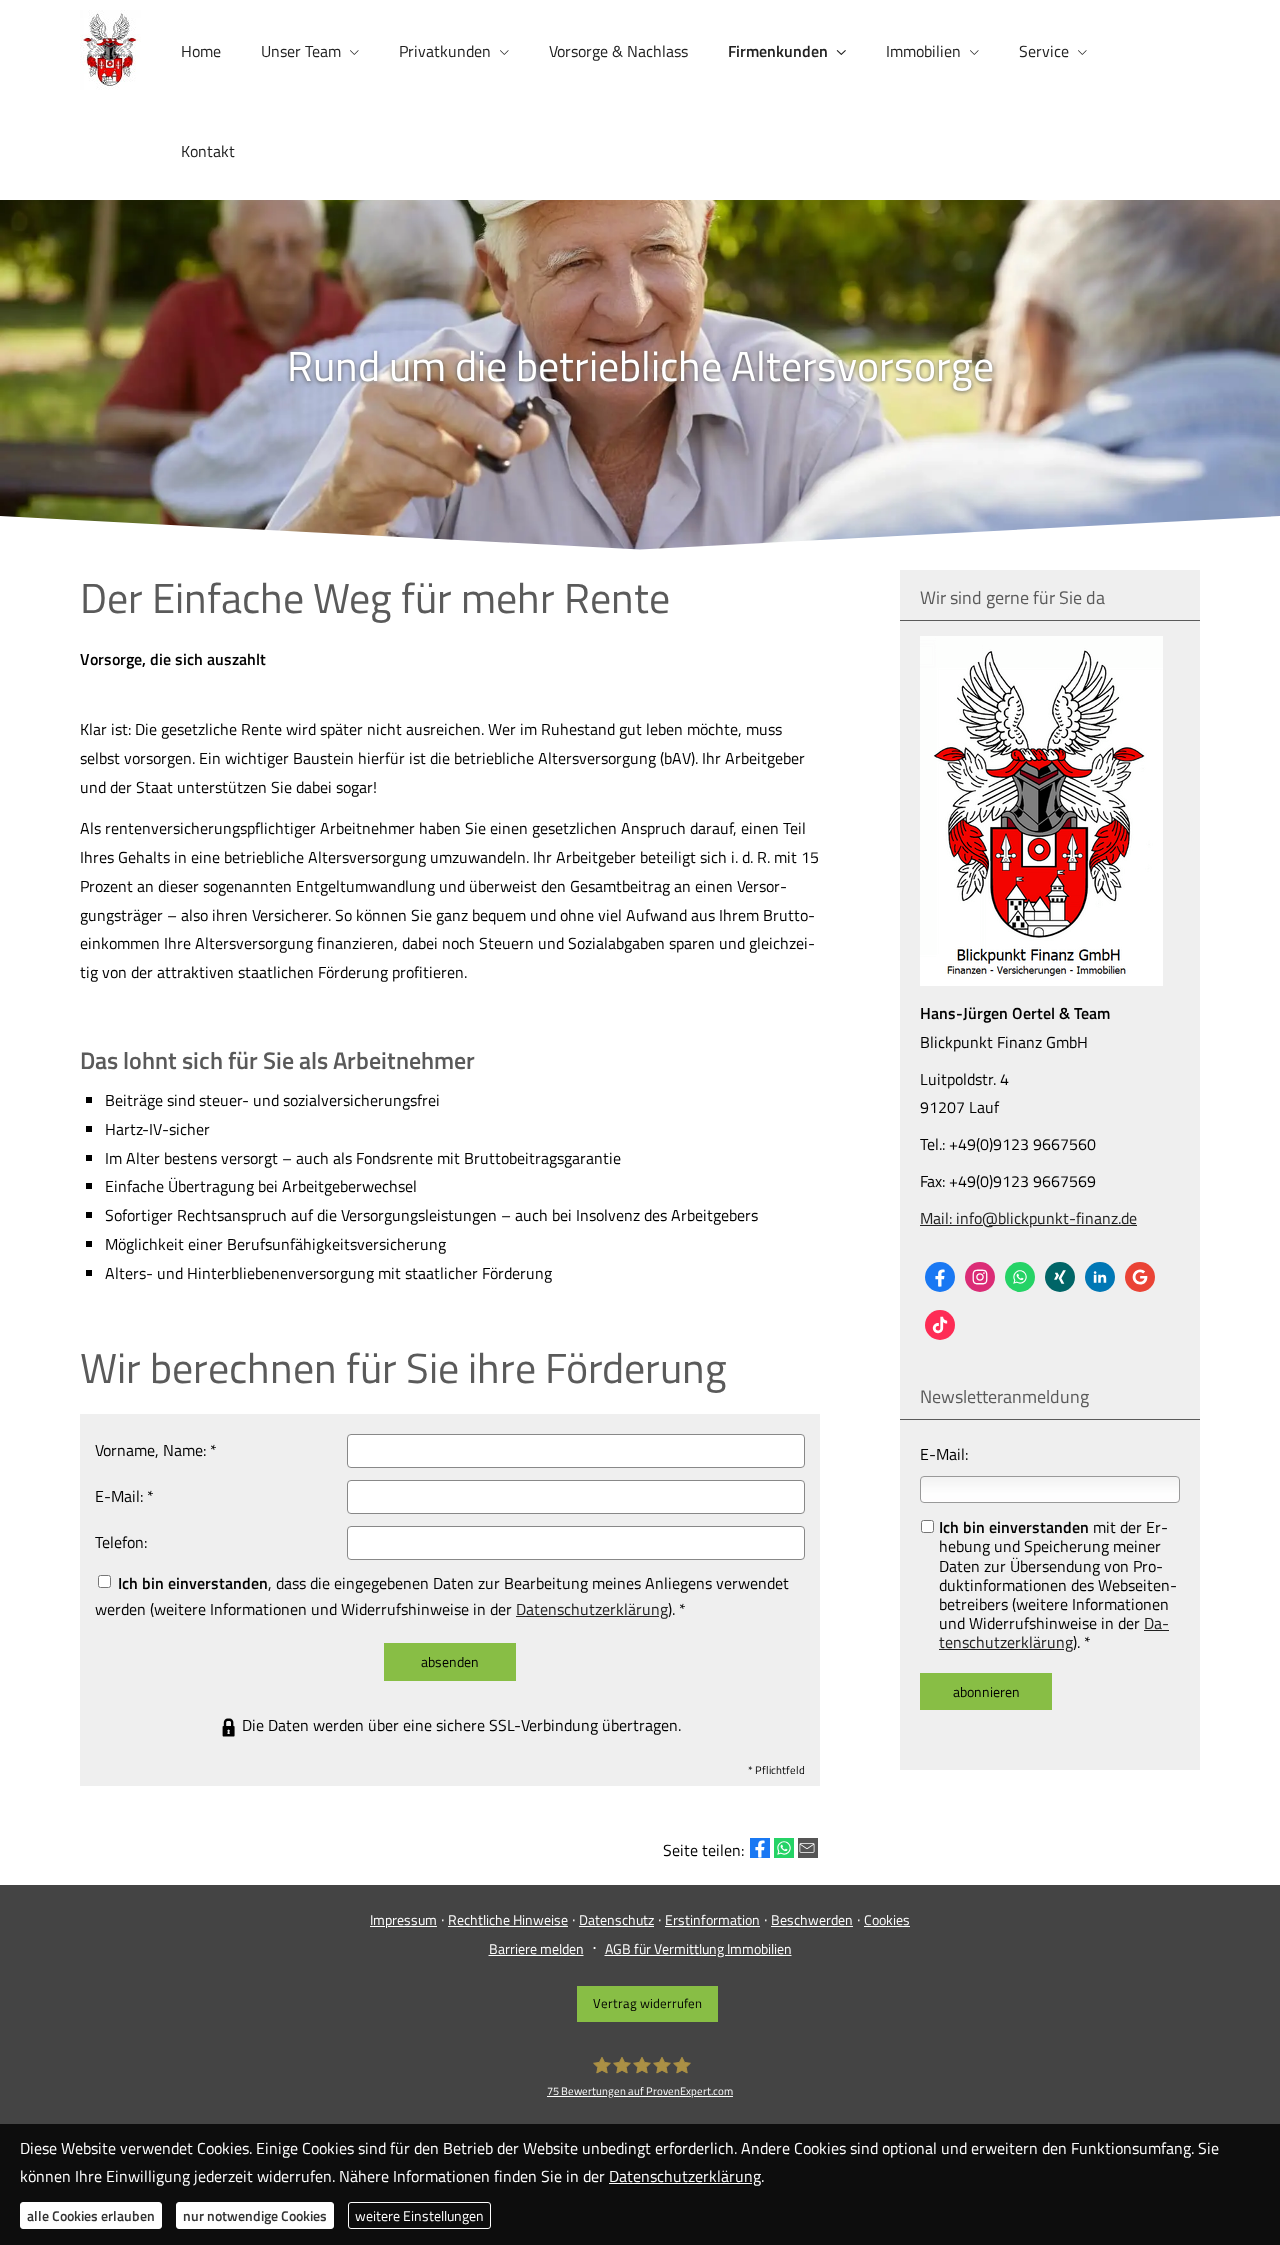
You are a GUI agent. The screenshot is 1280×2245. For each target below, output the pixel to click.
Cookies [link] (887, 1919)
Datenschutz (616, 1919)
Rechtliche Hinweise (508, 1919)
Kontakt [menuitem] (208, 151)
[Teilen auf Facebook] (760, 1848)
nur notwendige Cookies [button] (255, 2215)
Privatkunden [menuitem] (445, 51)
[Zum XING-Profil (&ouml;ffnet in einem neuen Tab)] (1060, 1277)
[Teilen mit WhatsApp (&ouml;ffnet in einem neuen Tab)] (784, 1848)
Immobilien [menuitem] (923, 51)
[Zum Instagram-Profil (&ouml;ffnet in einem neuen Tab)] (980, 1277)
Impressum (403, 1919)
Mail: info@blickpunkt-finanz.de (1028, 1218)
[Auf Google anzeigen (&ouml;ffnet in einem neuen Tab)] (1140, 1277)
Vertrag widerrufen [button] (647, 2003)
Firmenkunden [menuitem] (778, 51)
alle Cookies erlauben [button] (91, 2215)
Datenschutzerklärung (1054, 1632)
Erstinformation (712, 1919)
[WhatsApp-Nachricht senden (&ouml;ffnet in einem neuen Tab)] (1020, 1277)
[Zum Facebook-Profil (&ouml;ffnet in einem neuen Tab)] (940, 1277)
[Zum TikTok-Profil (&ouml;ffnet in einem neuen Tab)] (940, 1325)
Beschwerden (812, 1919)
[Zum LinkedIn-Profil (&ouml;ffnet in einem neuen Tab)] (1100, 1277)
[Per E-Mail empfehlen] (808, 1848)
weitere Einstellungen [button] (419, 2215)
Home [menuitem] (201, 51)
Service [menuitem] (1044, 51)
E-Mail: (944, 1454)
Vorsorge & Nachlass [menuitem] (618, 51)
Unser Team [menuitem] (301, 51)
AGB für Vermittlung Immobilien (698, 1948)
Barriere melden (536, 1948)
